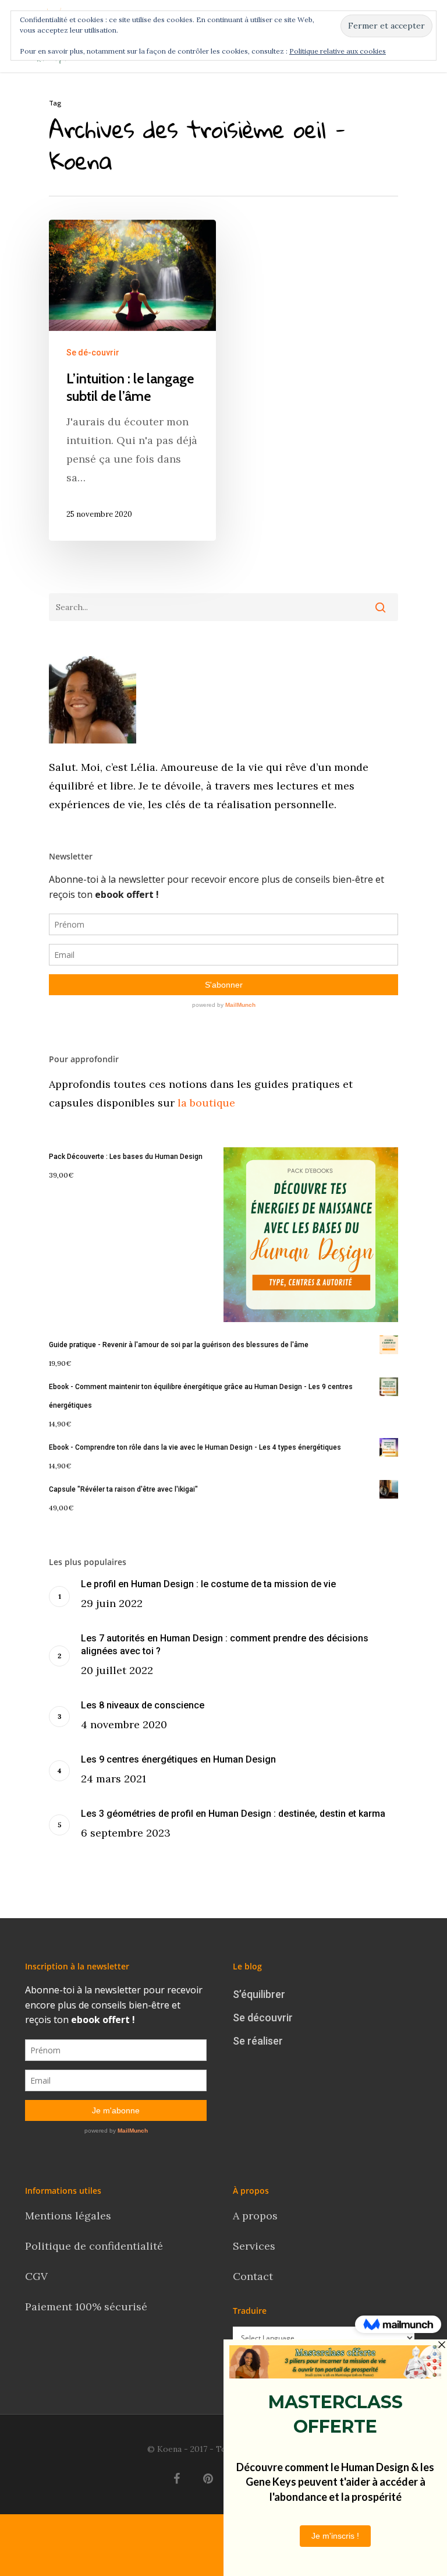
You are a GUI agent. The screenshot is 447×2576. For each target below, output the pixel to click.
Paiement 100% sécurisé (86, 2307)
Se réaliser (258, 2041)
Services (254, 2246)
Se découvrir (263, 2018)
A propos (255, 2216)
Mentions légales (68, 2216)
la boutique (205, 1103)
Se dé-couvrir (93, 353)
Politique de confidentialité (95, 2246)
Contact (254, 2276)
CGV (36, 2276)
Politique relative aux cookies (338, 51)
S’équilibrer (259, 1994)
